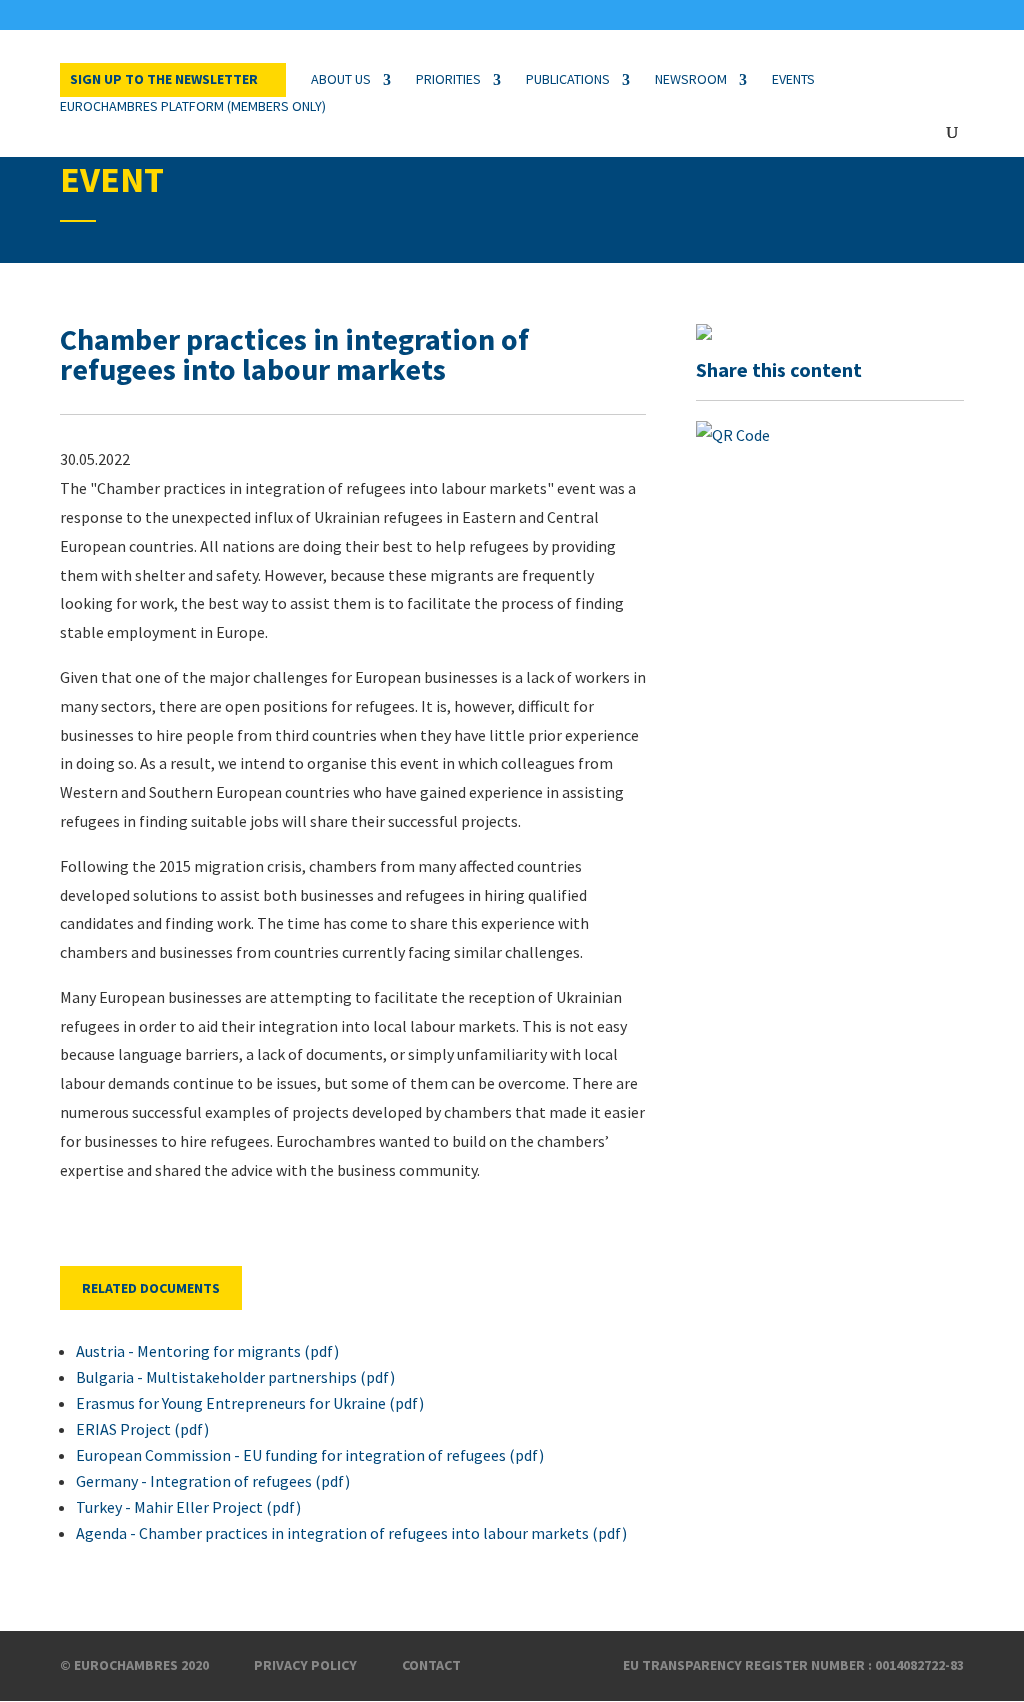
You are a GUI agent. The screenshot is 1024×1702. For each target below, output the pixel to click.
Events (793, 79)
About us (341, 79)
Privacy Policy (305, 1665)
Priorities (448, 79)
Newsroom (691, 79)
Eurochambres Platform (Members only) (193, 106)
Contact (431, 1665)
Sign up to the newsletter (164, 79)
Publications (568, 79)
